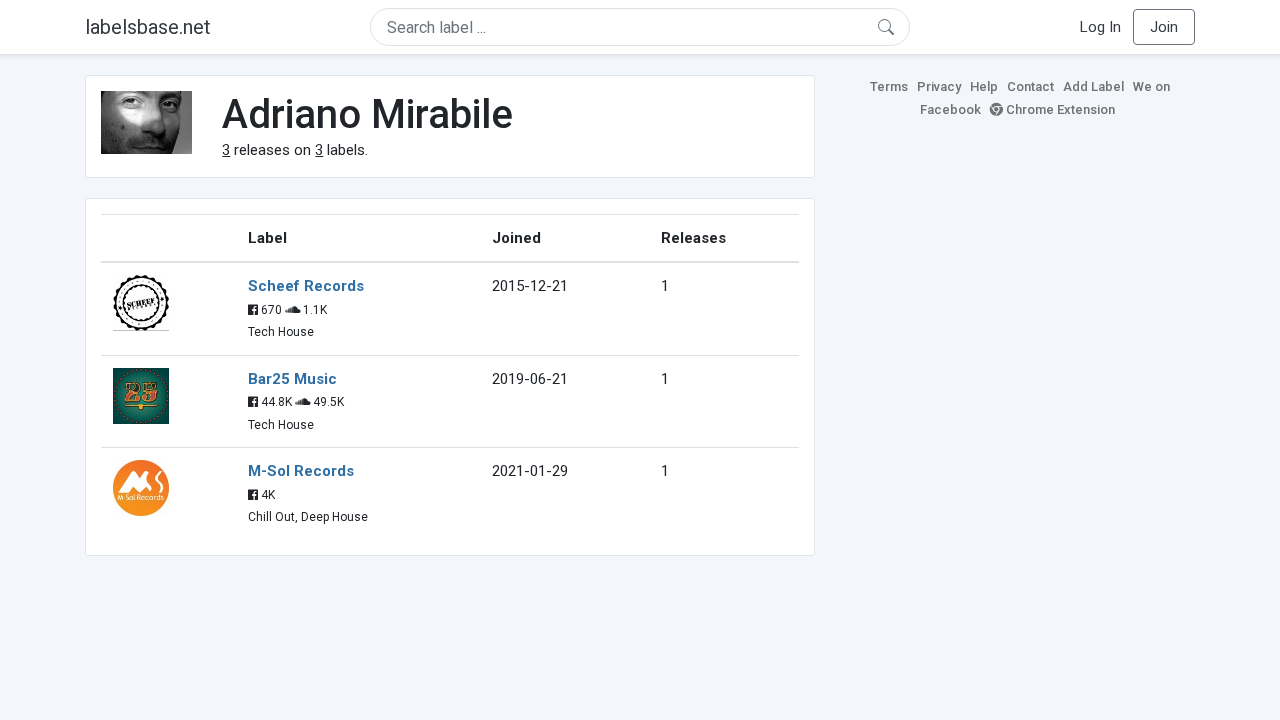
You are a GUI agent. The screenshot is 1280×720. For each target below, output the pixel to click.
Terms (889, 86)
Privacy (939, 86)
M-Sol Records (301, 471)
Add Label (1093, 86)
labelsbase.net (148, 27)
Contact (1030, 86)
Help (984, 86)
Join (1164, 27)
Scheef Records (306, 286)
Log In (1100, 27)
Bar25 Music (292, 379)
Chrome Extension (1059, 109)
